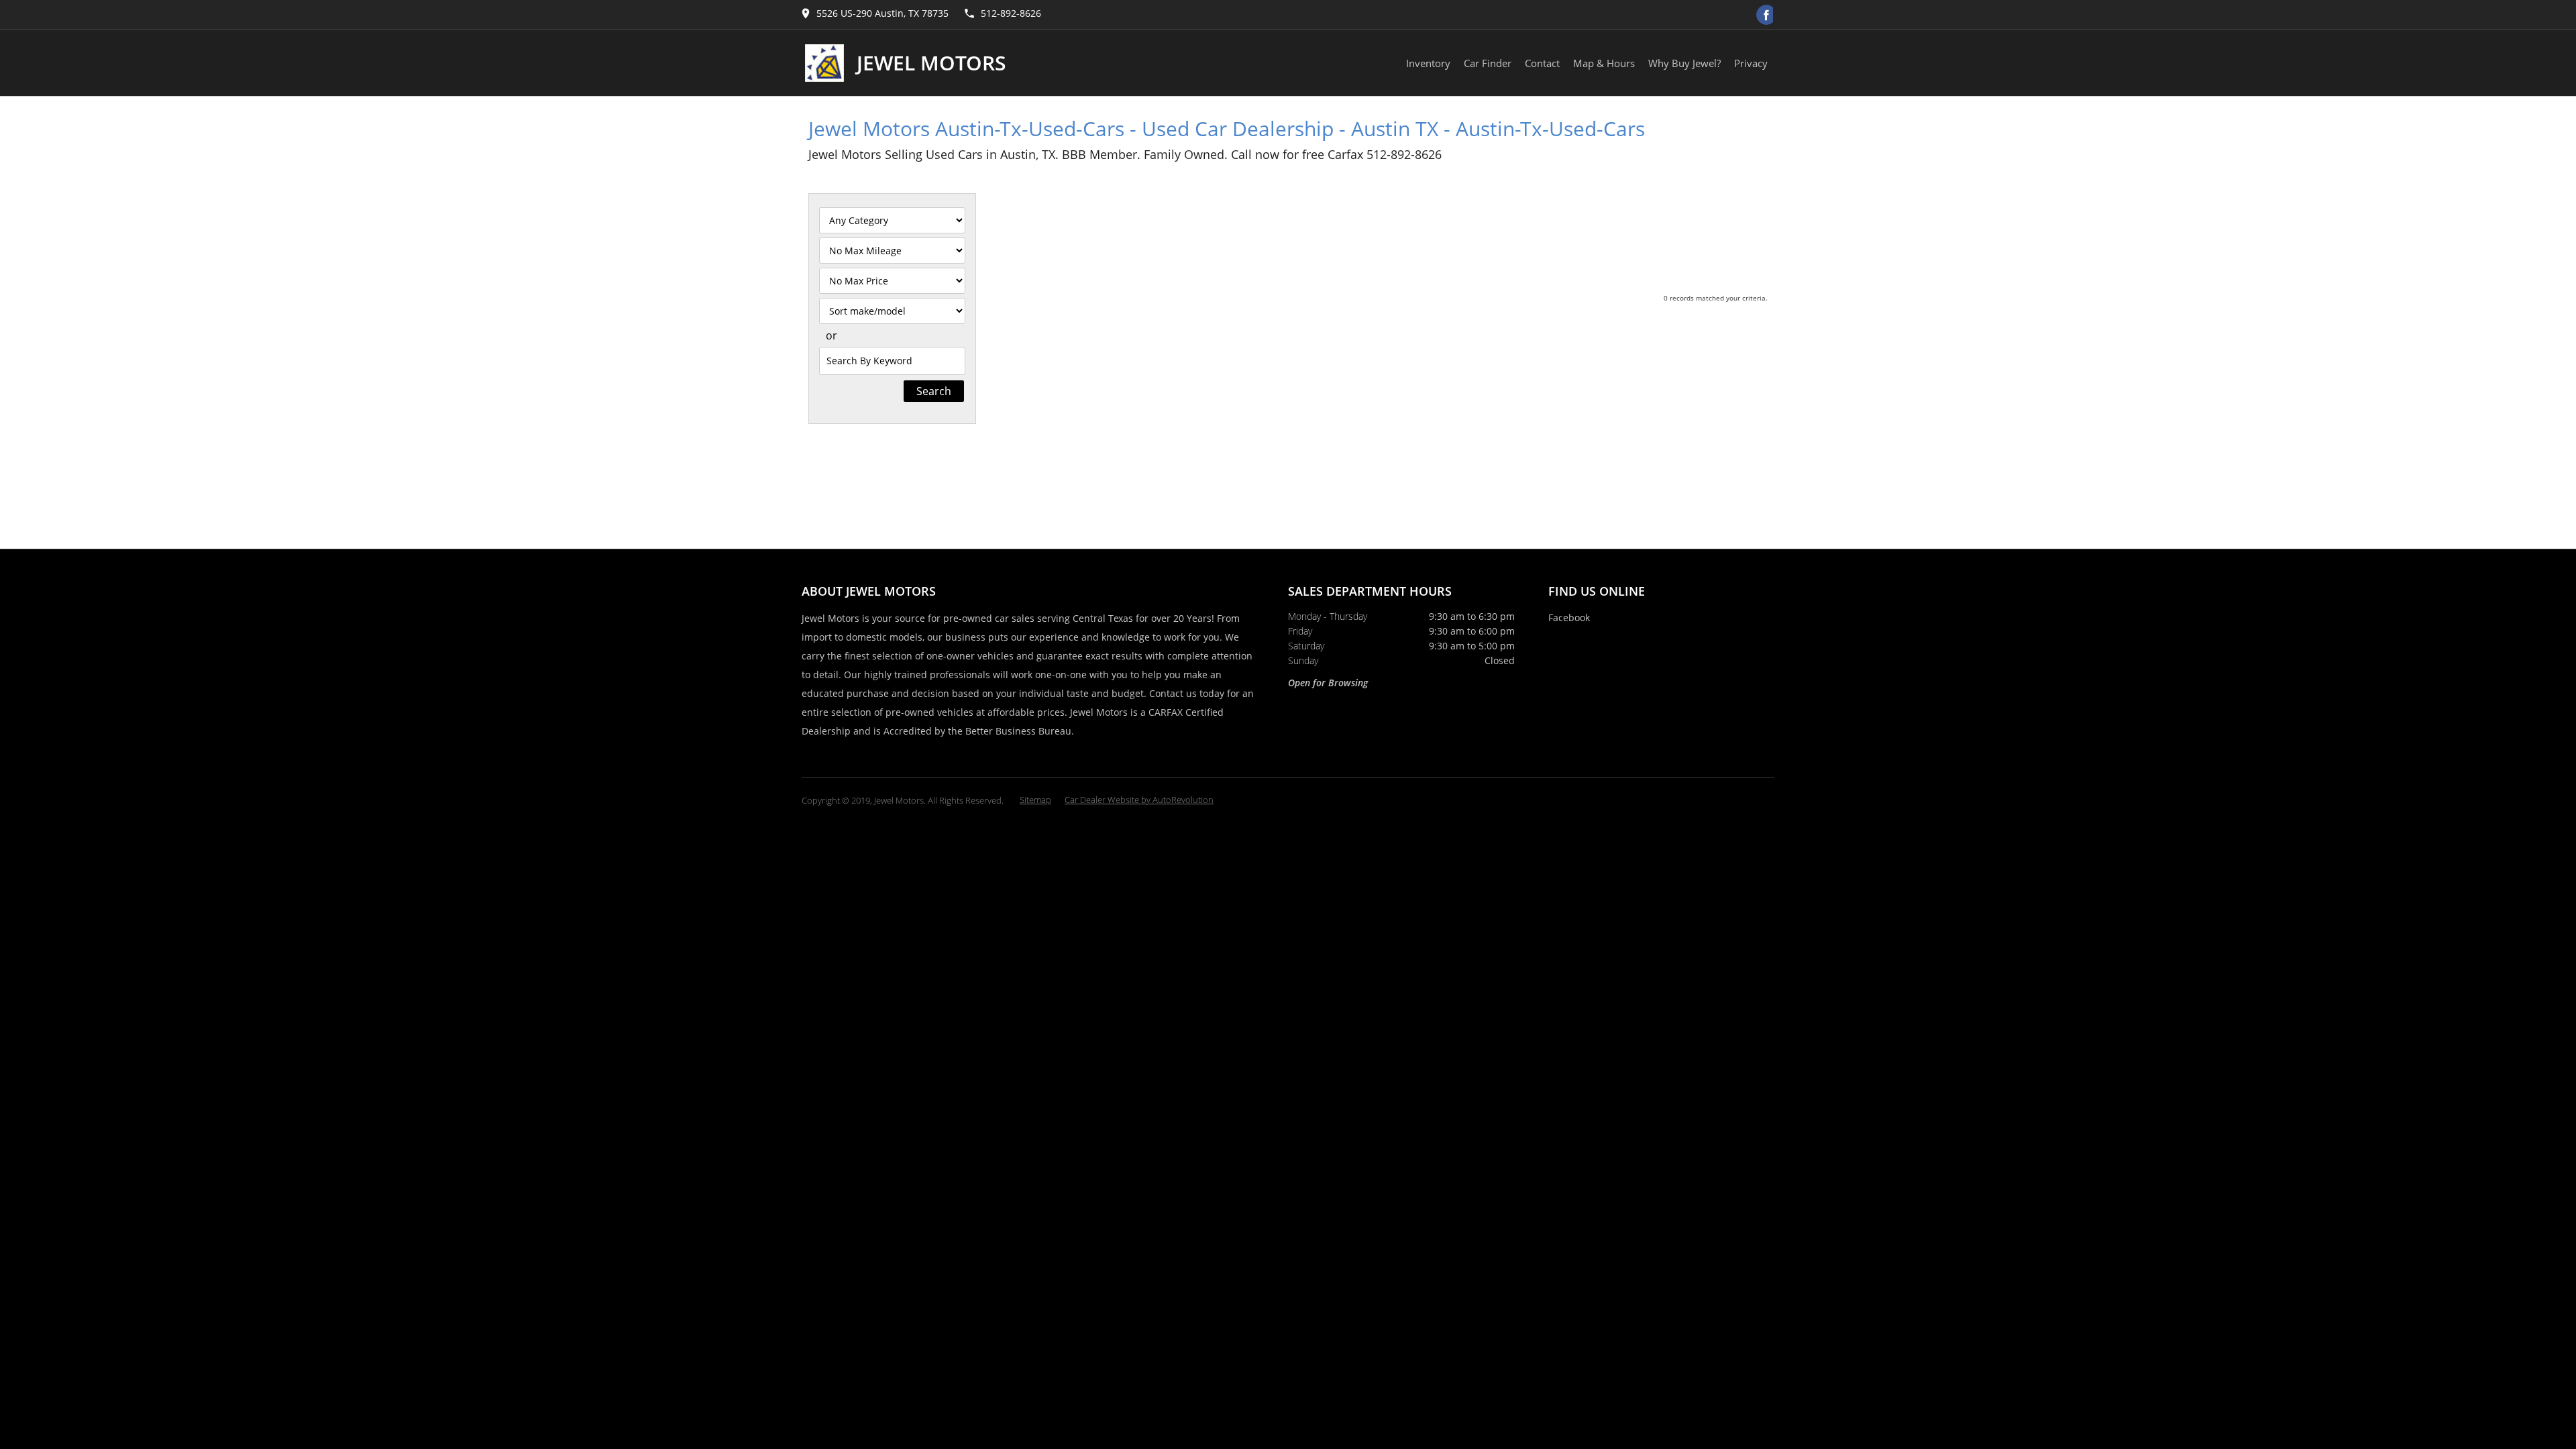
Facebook (1569, 618)
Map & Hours (1604, 63)
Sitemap (1035, 800)
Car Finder (1488, 63)
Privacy (1751, 63)
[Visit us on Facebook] (1766, 15)
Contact (1542, 63)
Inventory (1428, 63)
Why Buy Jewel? (1684, 63)
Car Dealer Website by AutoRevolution (1139, 800)
